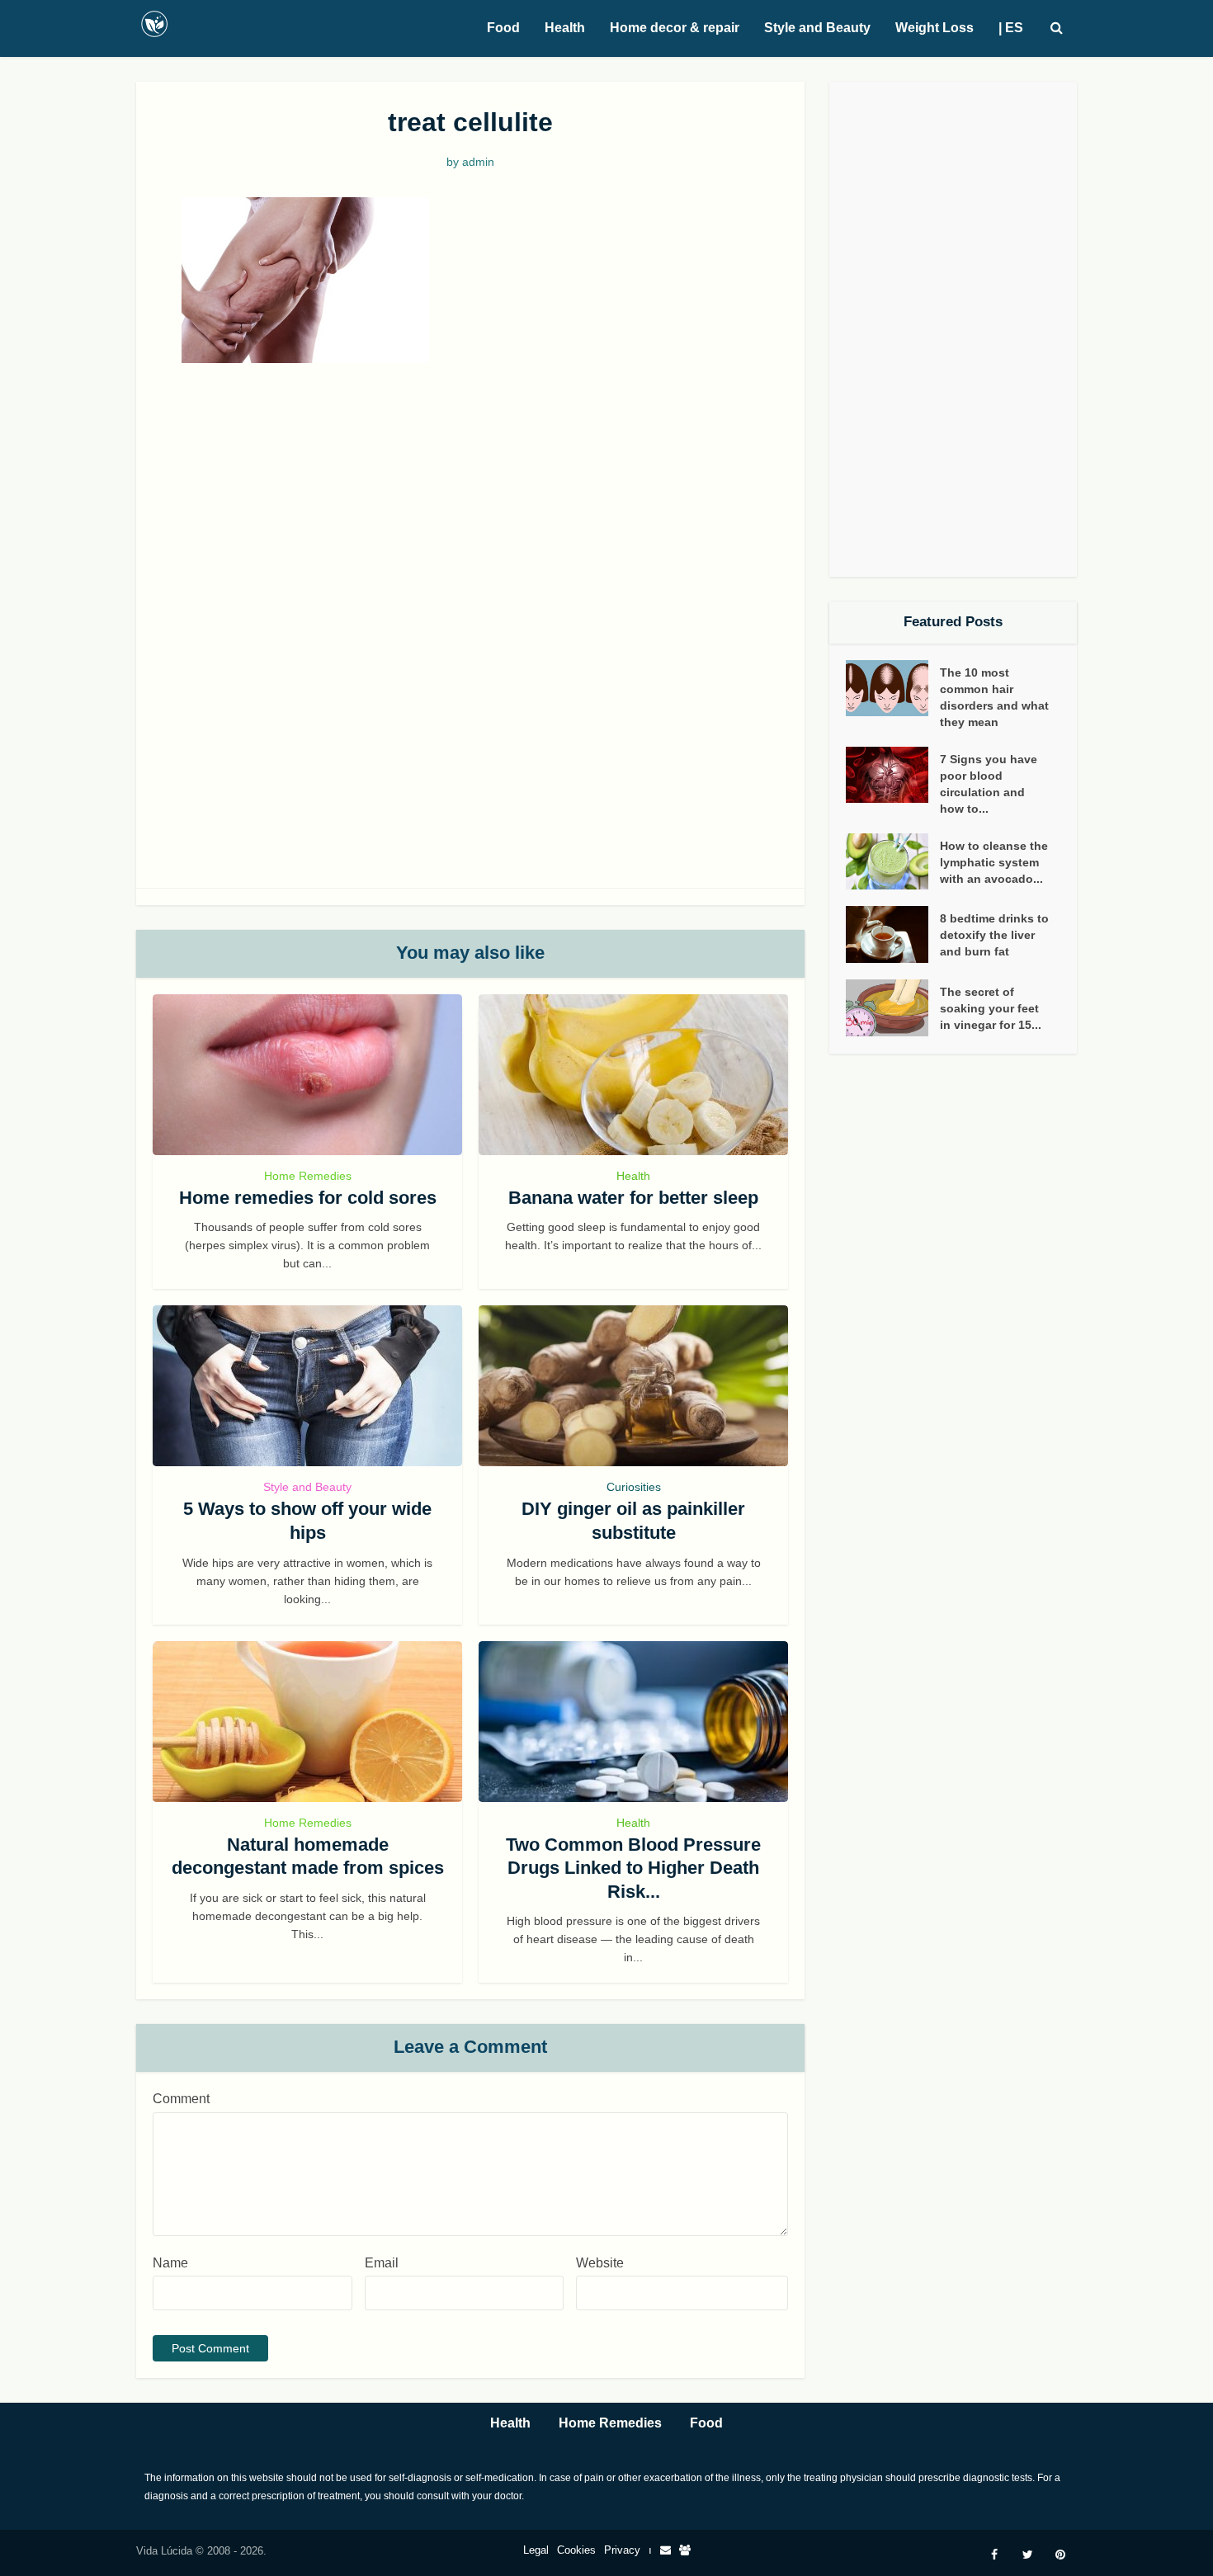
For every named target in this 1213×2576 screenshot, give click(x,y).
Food (503, 28)
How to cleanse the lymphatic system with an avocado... (994, 862)
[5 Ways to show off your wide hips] (307, 1386)
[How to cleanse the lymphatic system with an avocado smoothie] (893, 862)
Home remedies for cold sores (308, 1198)
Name (170, 2263)
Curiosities (634, 1487)
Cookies (576, 2550)
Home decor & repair (675, 28)
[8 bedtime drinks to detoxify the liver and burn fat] (893, 934)
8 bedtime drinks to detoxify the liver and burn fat (994, 935)
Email (382, 2263)
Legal (536, 2550)
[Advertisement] (470, 503)
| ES (1011, 28)
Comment (181, 2099)
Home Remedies (308, 1176)
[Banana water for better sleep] (633, 1075)
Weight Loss (935, 28)
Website (600, 2263)
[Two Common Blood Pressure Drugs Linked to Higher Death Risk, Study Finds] (633, 1722)
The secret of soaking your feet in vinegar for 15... (991, 1008)
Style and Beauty (817, 28)
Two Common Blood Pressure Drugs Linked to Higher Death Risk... (633, 1868)
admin (478, 162)
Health (565, 28)
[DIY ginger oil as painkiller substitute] (633, 1386)
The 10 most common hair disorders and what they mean (994, 697)
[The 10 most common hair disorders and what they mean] (893, 689)
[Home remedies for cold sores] (307, 1075)
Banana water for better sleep (633, 1198)
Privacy (622, 2550)
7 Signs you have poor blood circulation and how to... (989, 784)
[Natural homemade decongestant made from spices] (307, 1722)
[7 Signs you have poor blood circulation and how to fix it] (893, 775)
